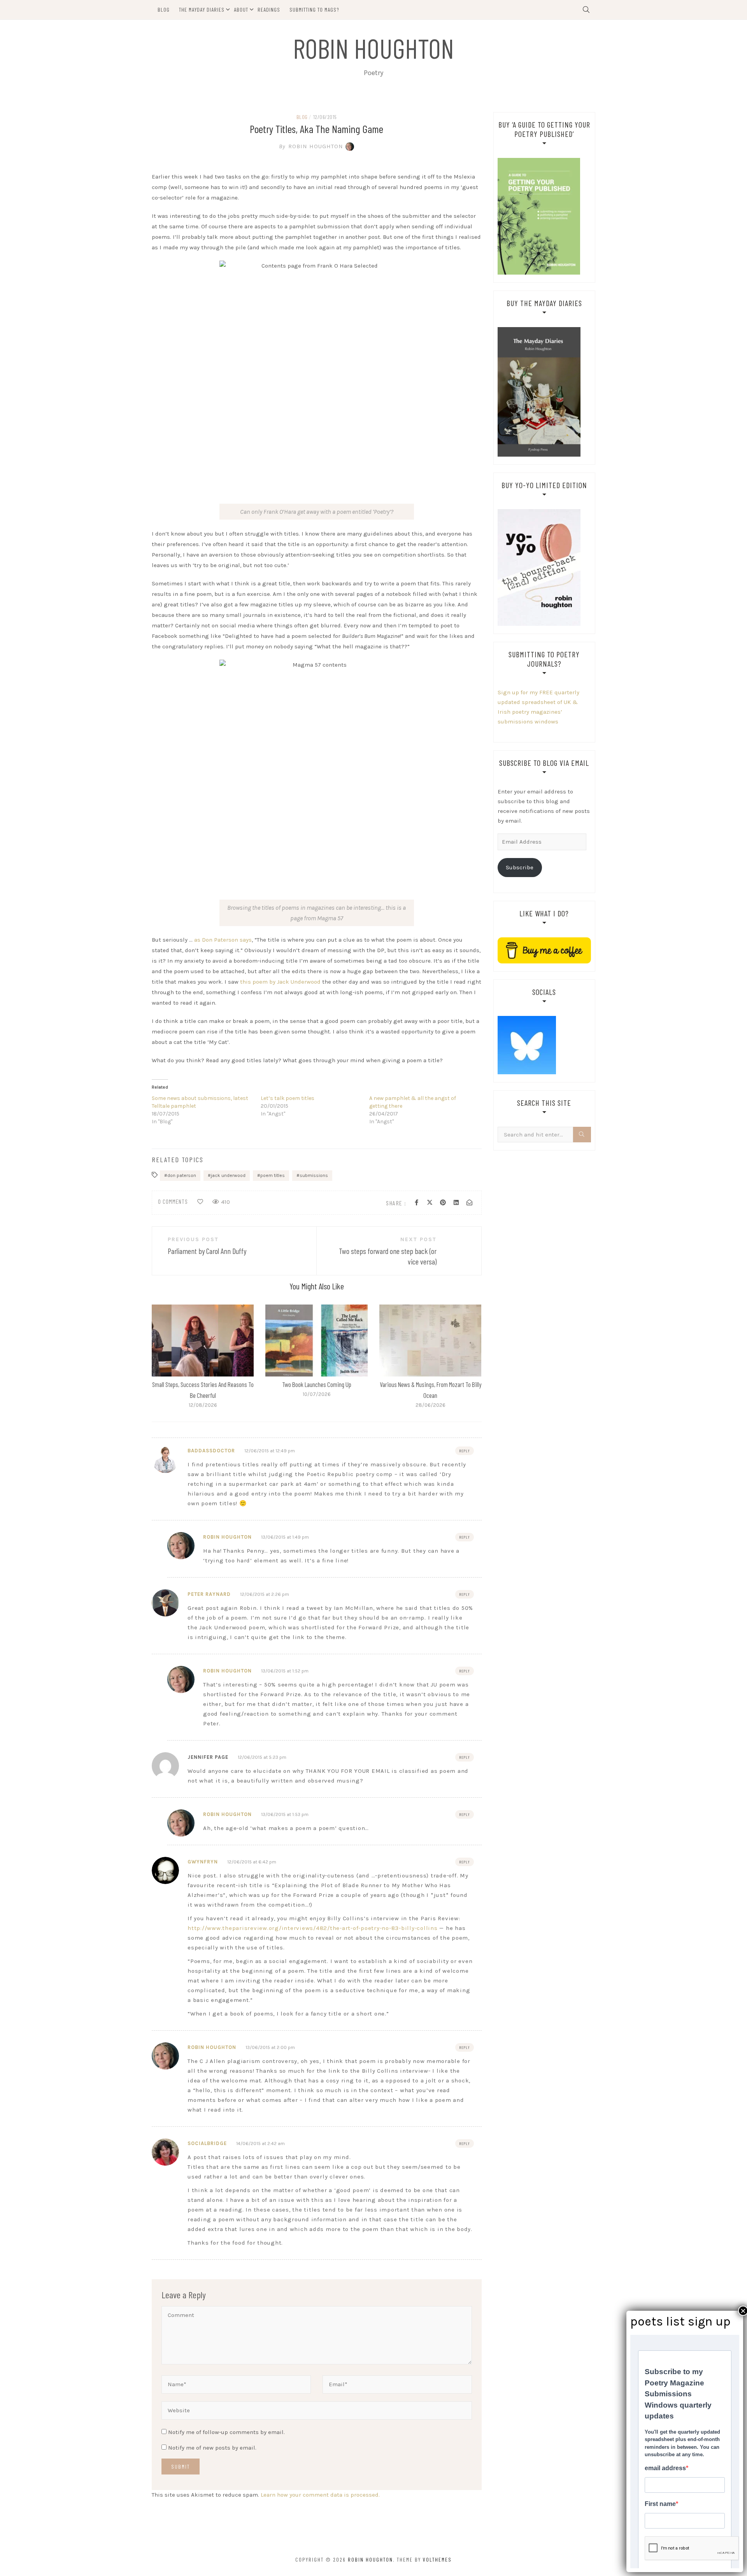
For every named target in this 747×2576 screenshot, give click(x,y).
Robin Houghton (373, 48)
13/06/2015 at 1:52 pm (285, 1671)
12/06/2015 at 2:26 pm (265, 1594)
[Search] (582, 1135)
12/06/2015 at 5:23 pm (262, 1757)
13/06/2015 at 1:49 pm (285, 1537)
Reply (465, 1451)
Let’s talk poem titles (288, 1098)
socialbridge (207, 2143)
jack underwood (228, 1175)
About (241, 10)
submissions (314, 1175)
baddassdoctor (211, 1451)
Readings (269, 10)
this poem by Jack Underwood (280, 982)
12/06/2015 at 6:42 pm (252, 1862)
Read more (202, 1340)
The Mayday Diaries (202, 10)
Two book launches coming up (317, 1384)
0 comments (173, 1201)
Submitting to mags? (314, 10)
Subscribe (520, 867)
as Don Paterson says (223, 940)
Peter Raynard (209, 1594)
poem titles (273, 1175)
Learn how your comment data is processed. (320, 2495)
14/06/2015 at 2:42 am (260, 2143)
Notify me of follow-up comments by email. (226, 2432)
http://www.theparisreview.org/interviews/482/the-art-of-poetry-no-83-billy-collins (313, 1928)
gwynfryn (203, 1862)
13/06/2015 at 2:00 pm (270, 2047)
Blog (164, 10)
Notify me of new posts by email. (212, 2448)
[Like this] (200, 1202)
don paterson (182, 1175)
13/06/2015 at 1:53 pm (285, 1814)
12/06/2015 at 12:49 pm (270, 1451)
